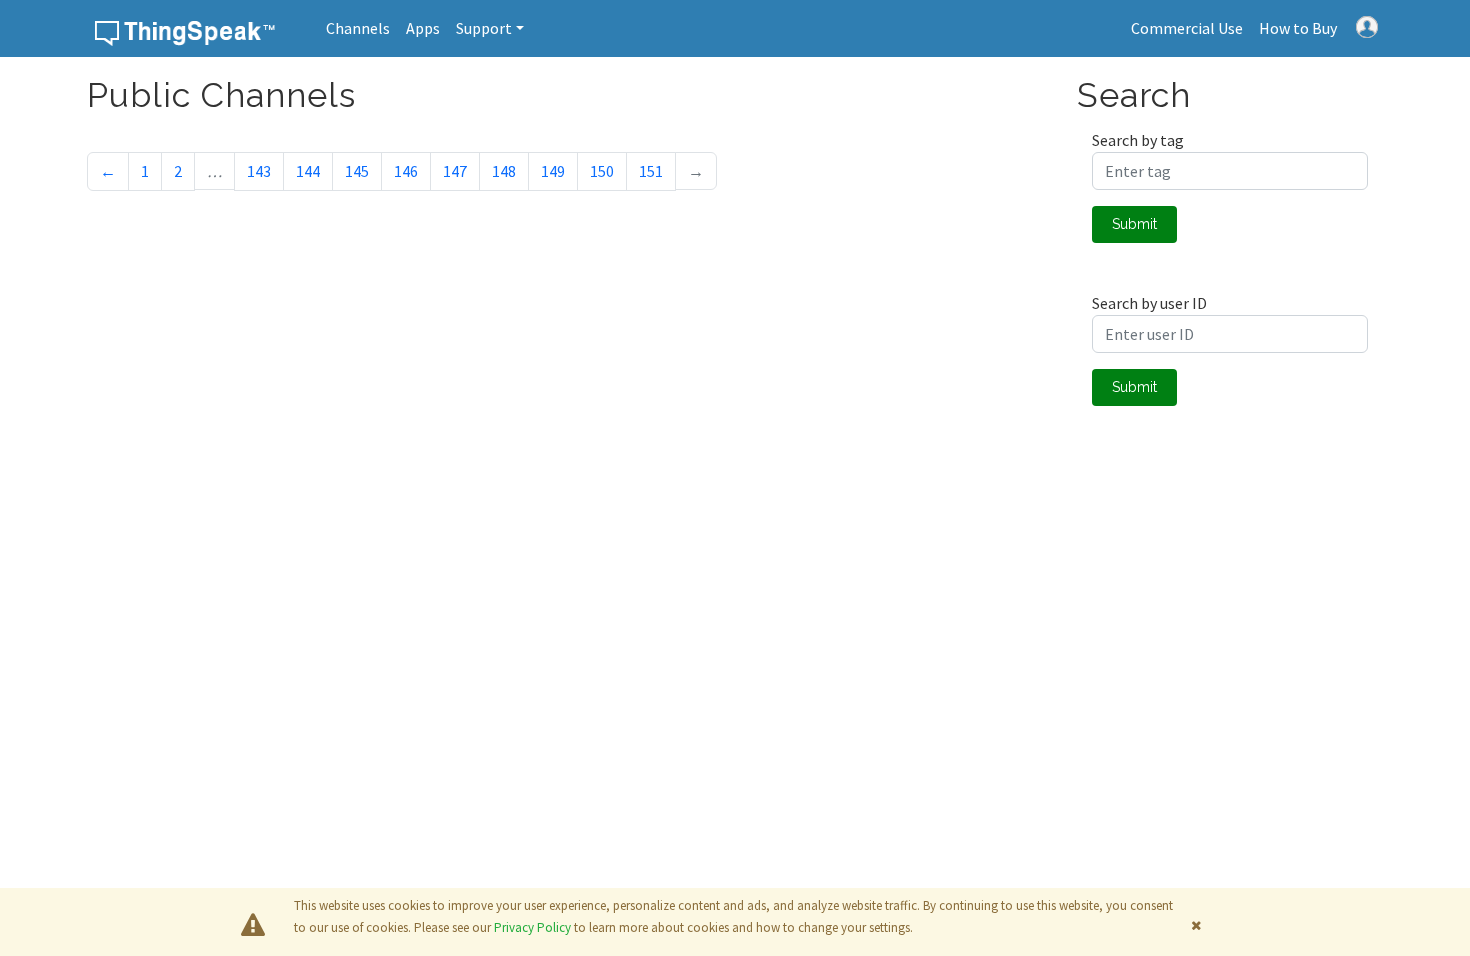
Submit (1134, 224)
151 (651, 171)
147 (455, 171)
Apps (423, 28)
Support (484, 28)
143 (259, 171)
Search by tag (1138, 140)
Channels (358, 28)
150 (602, 171)
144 (308, 171)
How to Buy (1298, 28)
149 (553, 171)
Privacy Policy (532, 927)
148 (504, 171)
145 (357, 171)
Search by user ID (1149, 303)
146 (406, 171)
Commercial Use (1187, 28)
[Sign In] (1367, 25)
